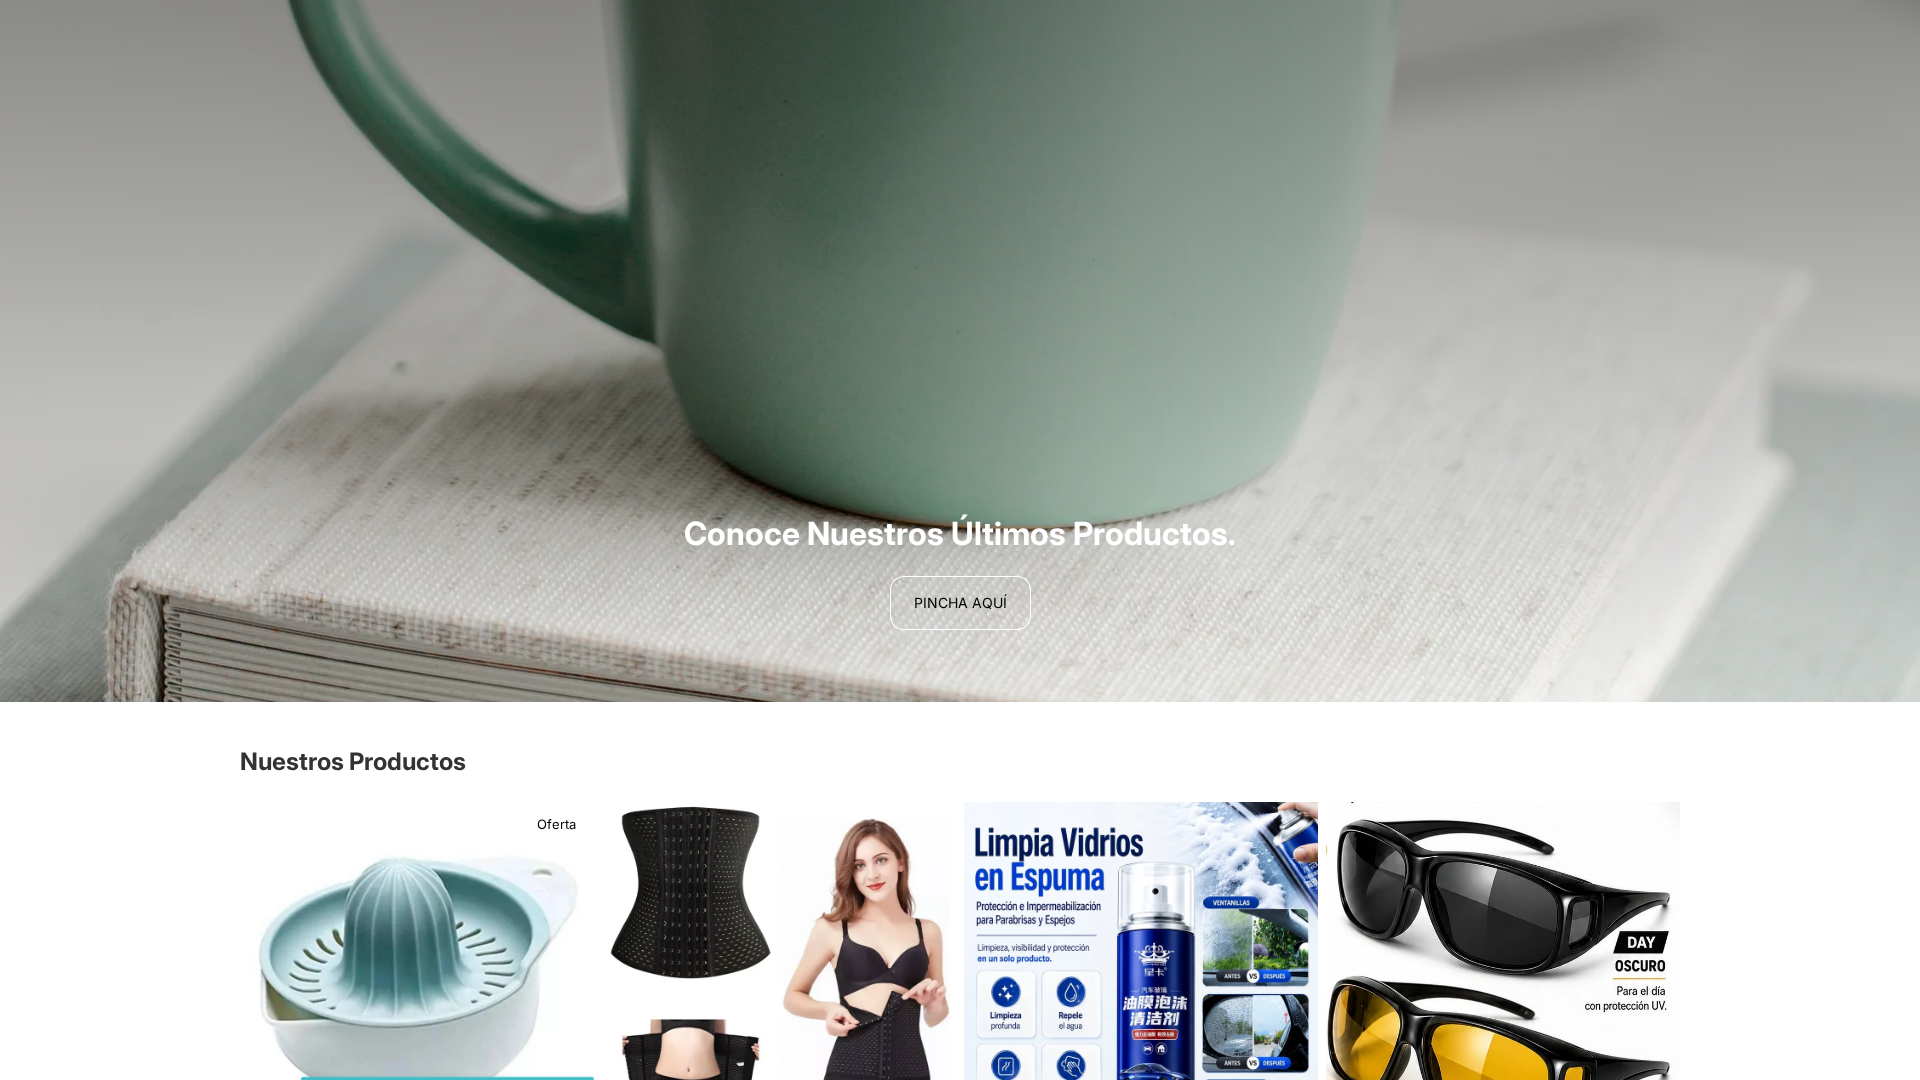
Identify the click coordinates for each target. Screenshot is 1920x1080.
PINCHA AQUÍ (960, 602)
